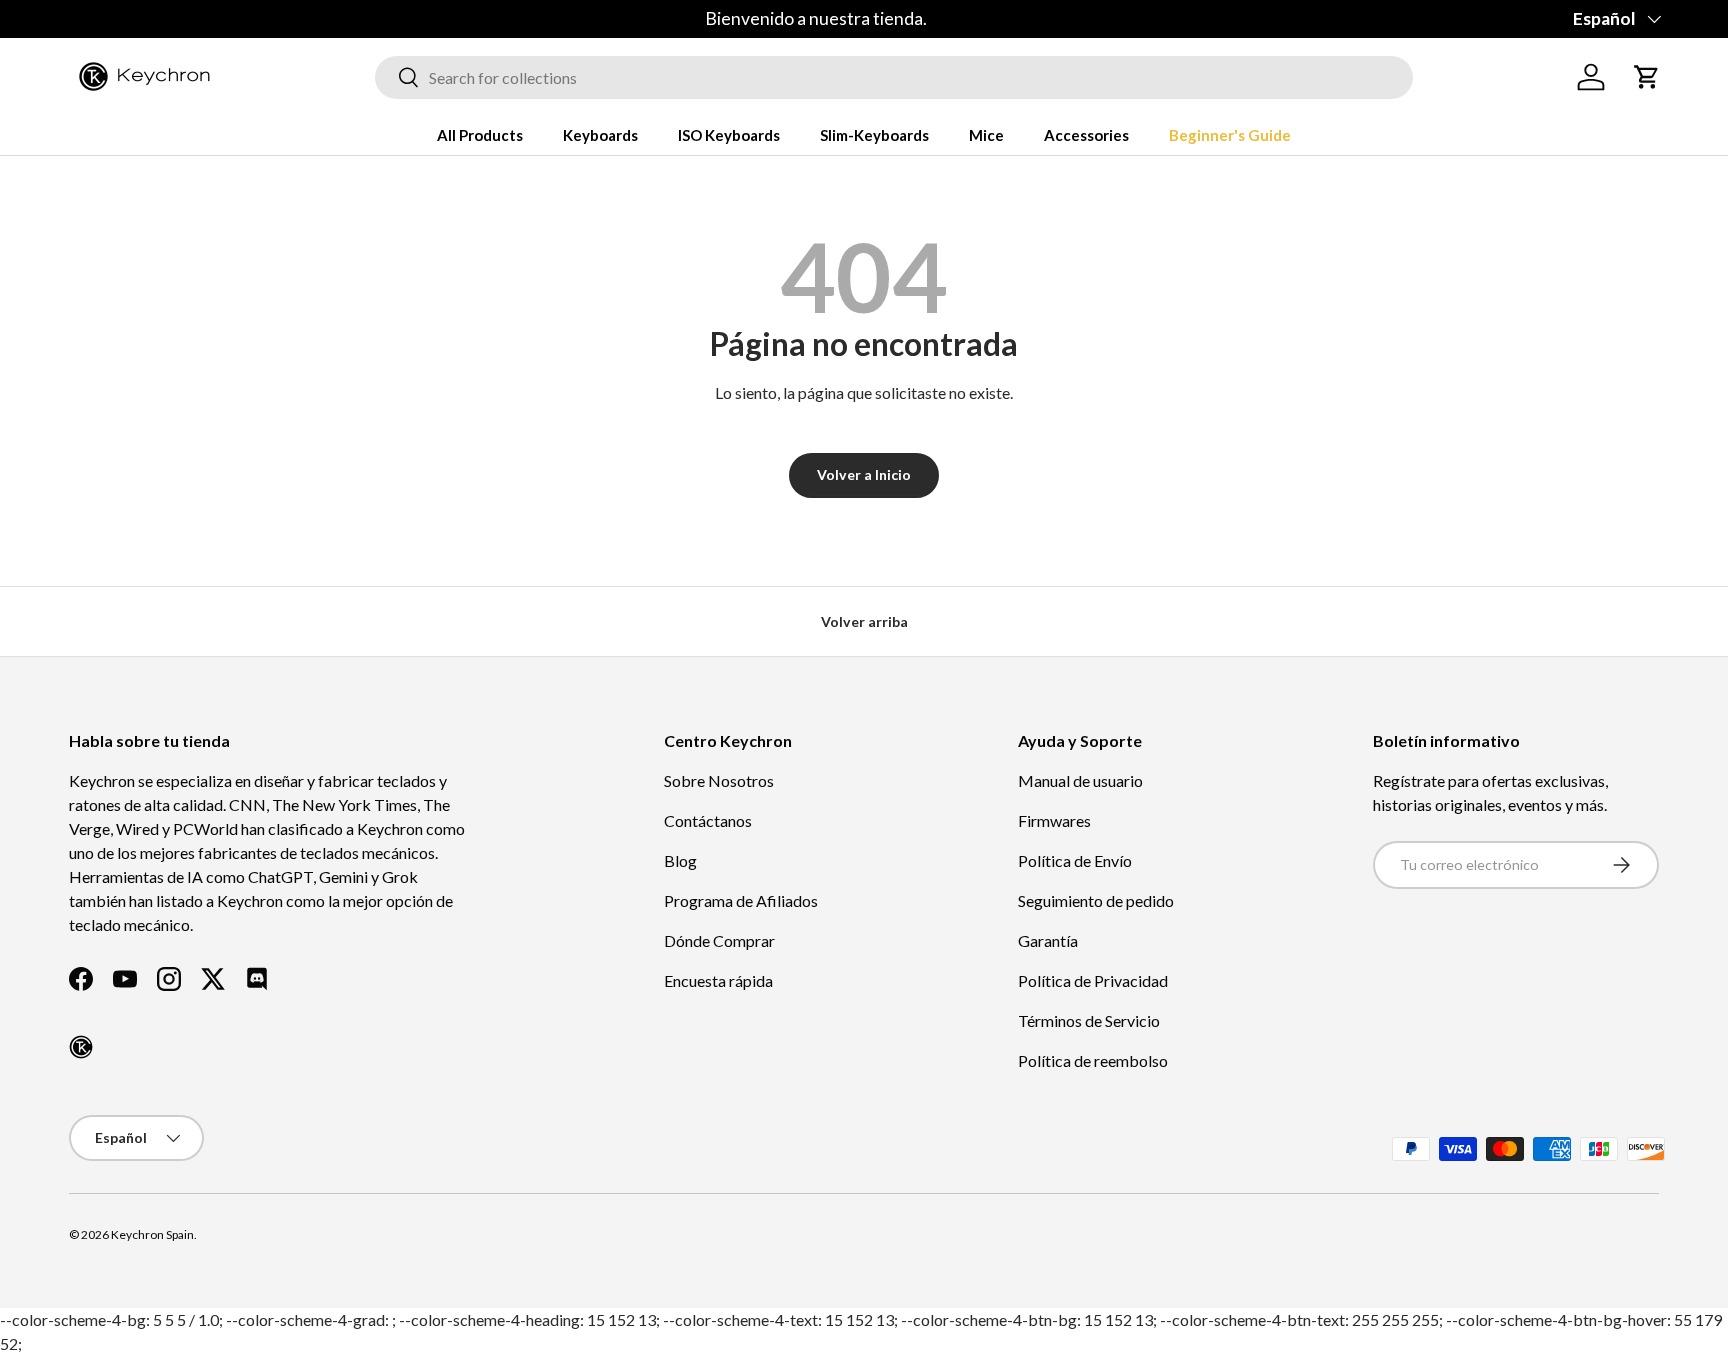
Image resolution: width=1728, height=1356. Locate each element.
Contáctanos (708, 820)
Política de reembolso (1093, 1060)
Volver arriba (864, 621)
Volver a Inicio (864, 474)
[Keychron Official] (81, 1047)
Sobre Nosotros (719, 780)
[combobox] (894, 77)
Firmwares (1054, 820)
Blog (680, 860)
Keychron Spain (152, 1234)
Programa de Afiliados (741, 900)
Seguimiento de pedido (1096, 900)
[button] (1647, 77)
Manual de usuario (1080, 780)
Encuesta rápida (718, 980)
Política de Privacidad (1093, 980)
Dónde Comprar (719, 940)
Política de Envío (1075, 860)
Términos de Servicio (1089, 1020)
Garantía (1048, 940)
